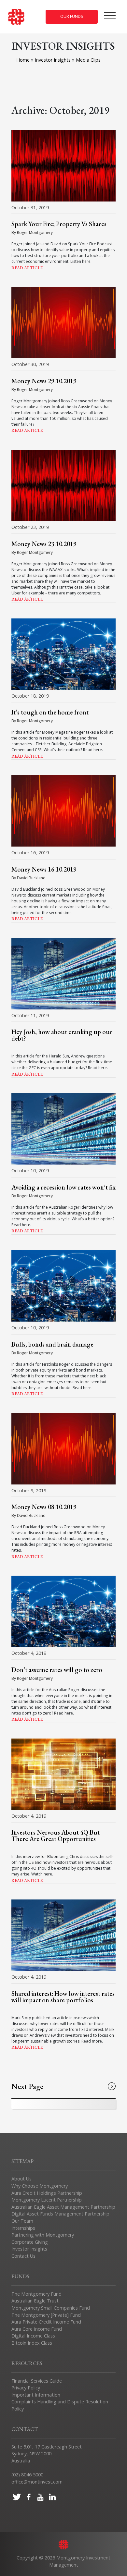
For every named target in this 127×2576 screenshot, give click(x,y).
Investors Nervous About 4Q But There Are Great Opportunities (56, 1836)
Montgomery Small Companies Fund (51, 2308)
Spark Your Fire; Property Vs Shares (59, 224)
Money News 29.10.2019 (44, 381)
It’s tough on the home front (50, 712)
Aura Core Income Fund (37, 2329)
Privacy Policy (26, 2388)
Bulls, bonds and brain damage (52, 1344)
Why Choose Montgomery (40, 2186)
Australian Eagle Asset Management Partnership (63, 2207)
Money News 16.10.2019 (44, 869)
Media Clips (88, 60)
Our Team (22, 2221)
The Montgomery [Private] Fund (46, 2315)
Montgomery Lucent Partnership (47, 2200)
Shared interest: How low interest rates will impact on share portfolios (63, 1997)
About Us (21, 2179)
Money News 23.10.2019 (44, 544)
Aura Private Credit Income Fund (46, 2322)
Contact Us (23, 2256)
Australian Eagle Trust (35, 2301)
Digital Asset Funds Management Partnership (60, 2214)
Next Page (27, 2086)
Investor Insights (53, 60)
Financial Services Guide (37, 2381)
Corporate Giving (30, 2242)
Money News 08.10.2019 (44, 1507)
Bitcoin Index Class (32, 2343)
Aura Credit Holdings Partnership (47, 2193)
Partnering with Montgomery (43, 2235)
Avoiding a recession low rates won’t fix (63, 1187)
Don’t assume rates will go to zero (57, 1670)
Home (23, 60)
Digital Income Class (33, 2336)
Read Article (27, 268)
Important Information (36, 2395)
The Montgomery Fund (36, 2294)
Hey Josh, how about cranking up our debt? (62, 1035)
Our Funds (72, 16)
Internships (23, 2228)
